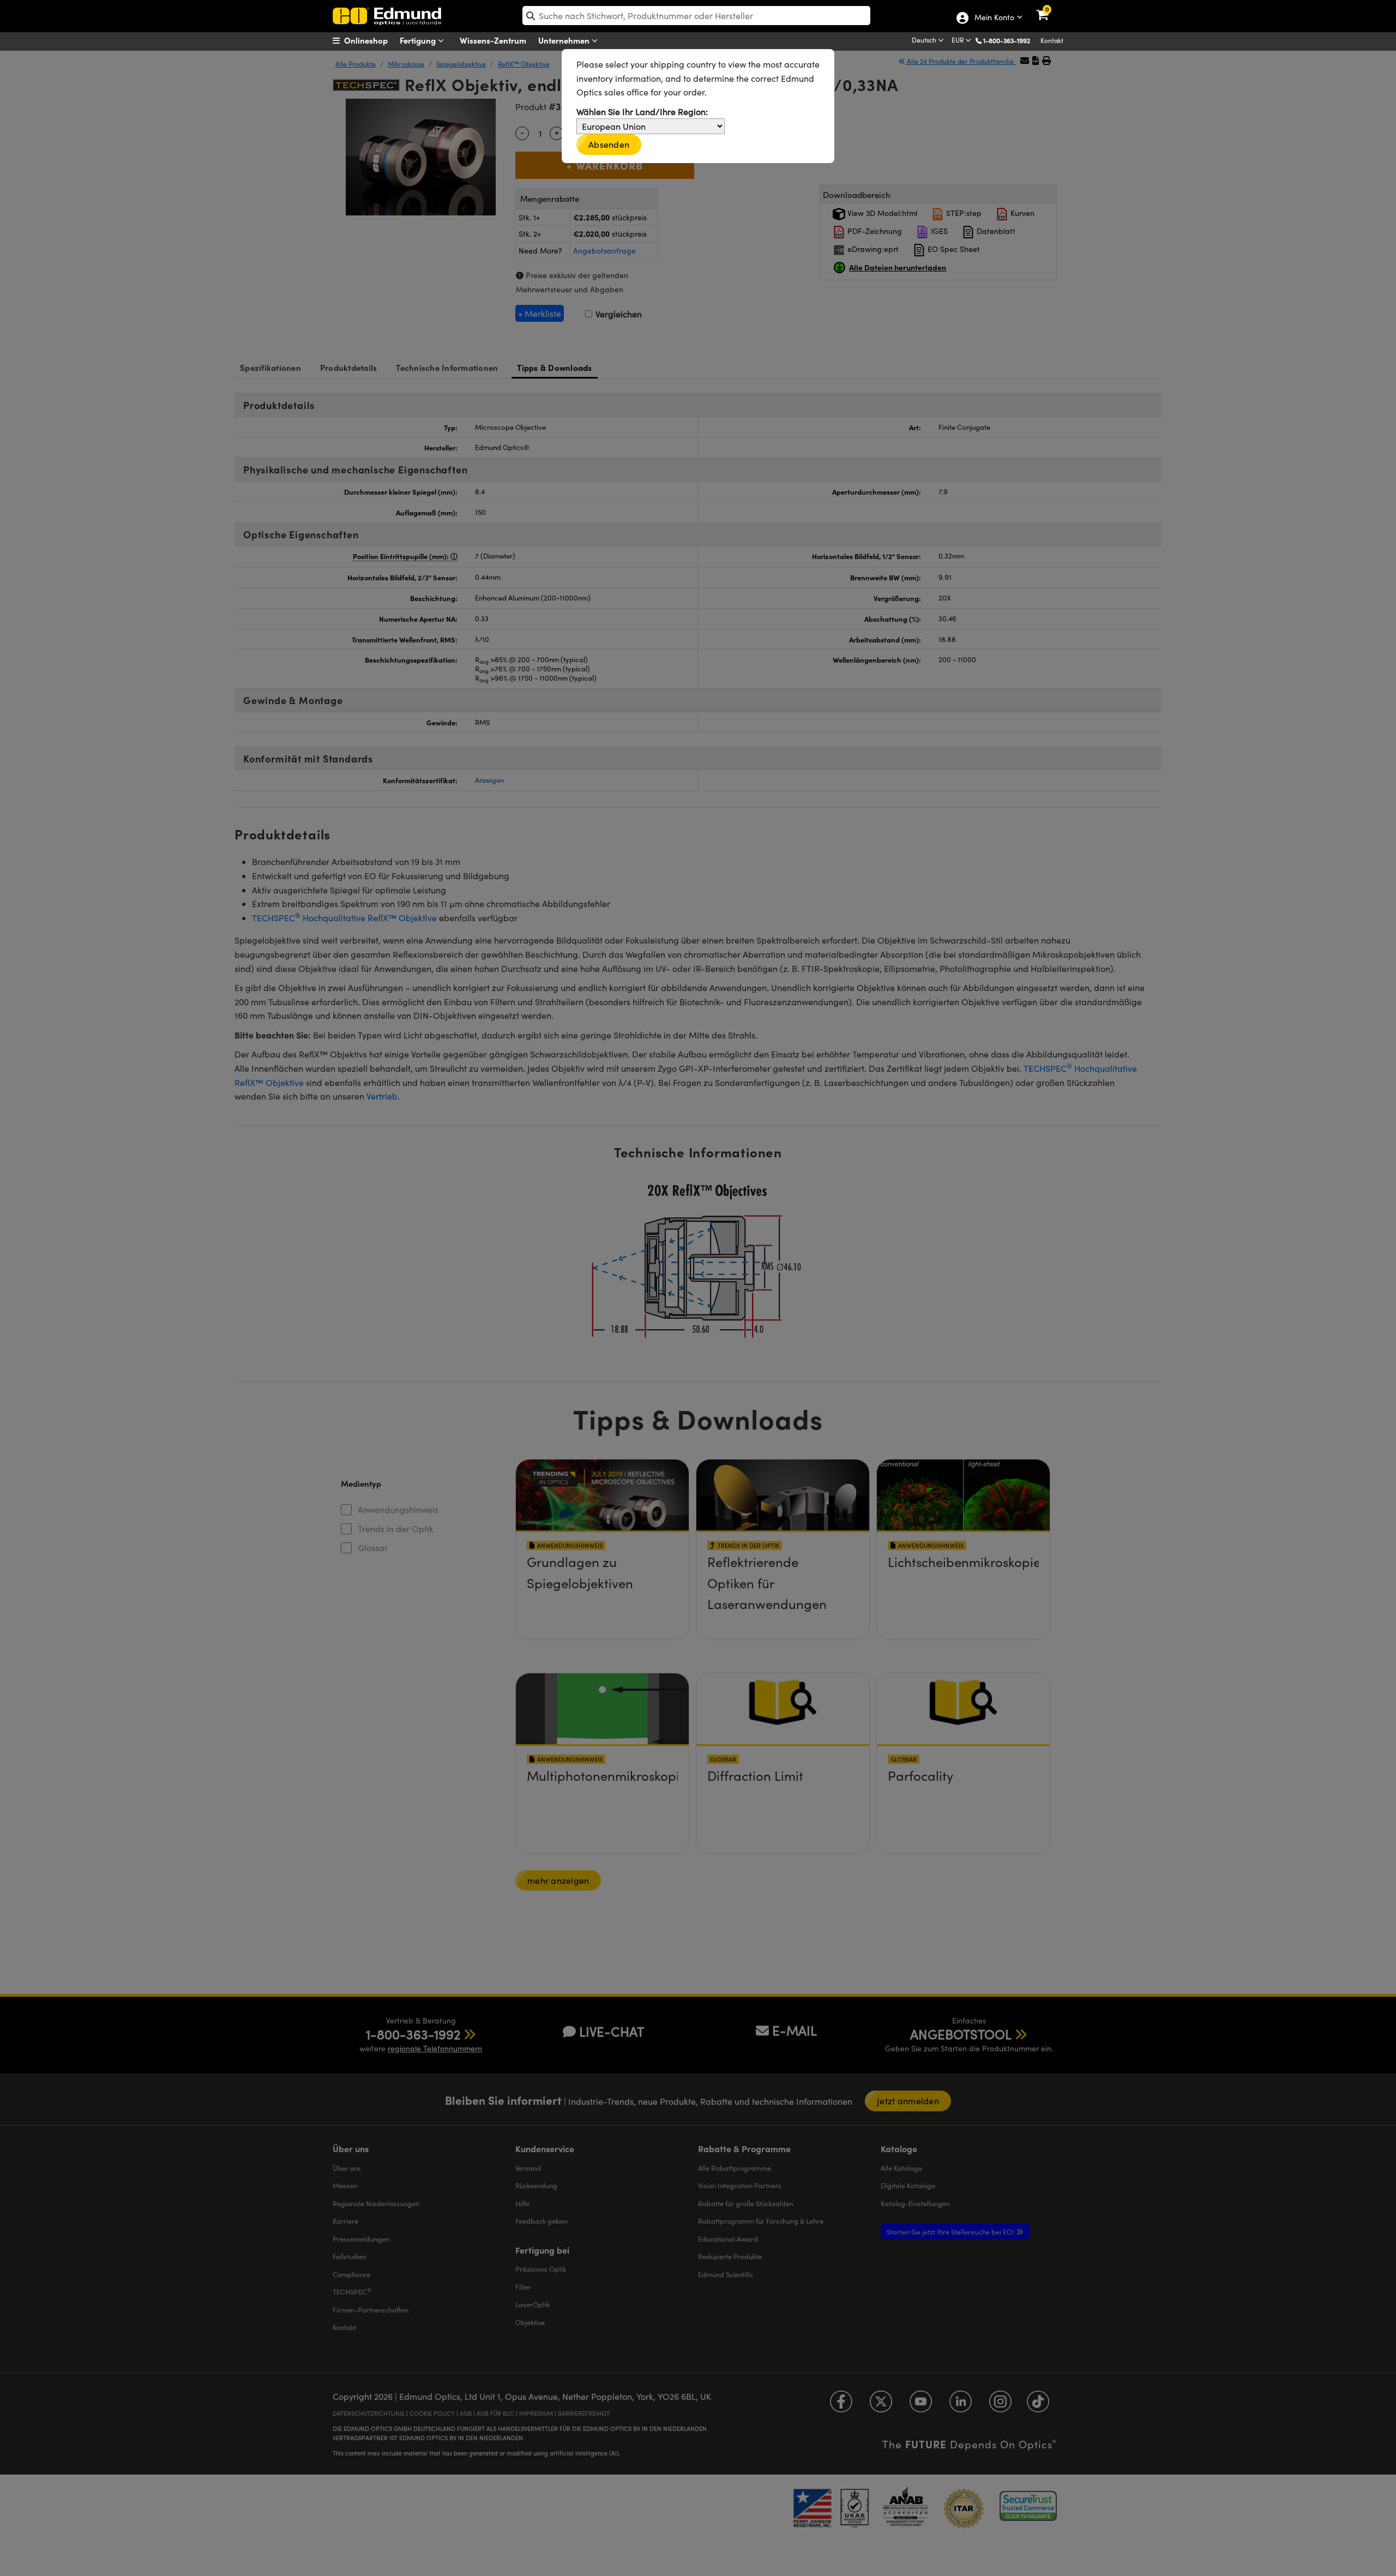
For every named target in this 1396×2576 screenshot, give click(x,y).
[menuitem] (374, 40)
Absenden (609, 144)
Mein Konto (994, 18)
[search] (696, 16)
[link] (1049, 8)
